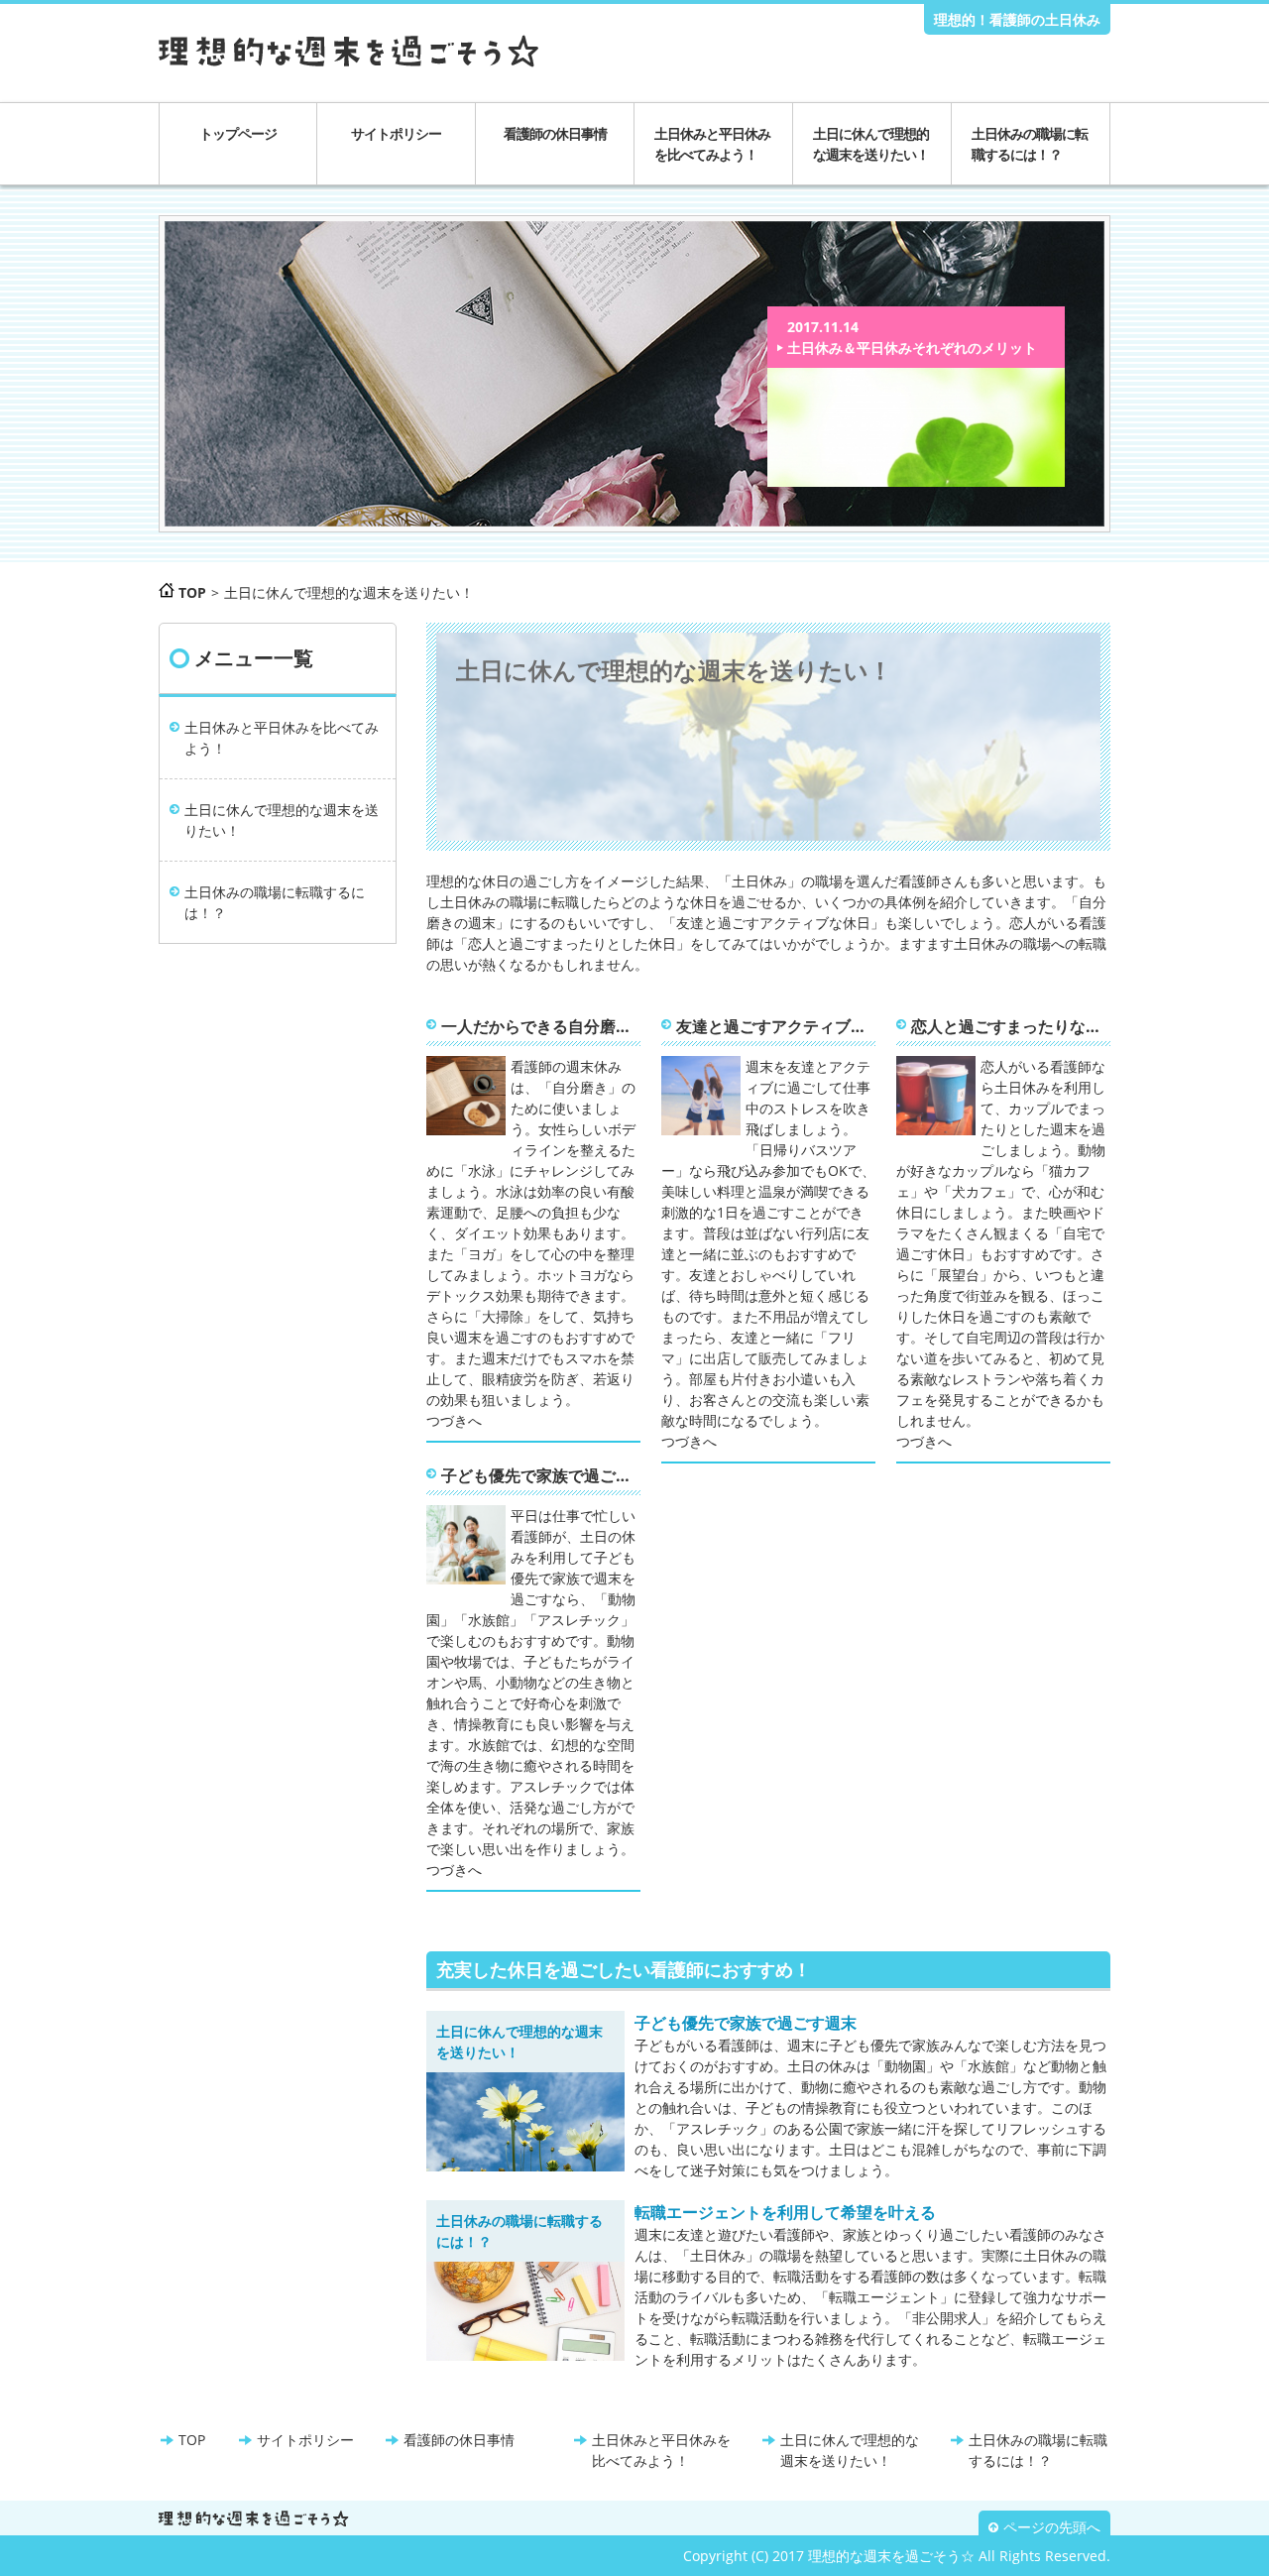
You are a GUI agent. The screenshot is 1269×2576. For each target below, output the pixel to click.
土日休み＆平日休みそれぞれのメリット (912, 348)
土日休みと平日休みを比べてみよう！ (712, 144)
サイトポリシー (396, 133)
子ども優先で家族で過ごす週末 (541, 1475)
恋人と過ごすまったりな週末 (1011, 1026)
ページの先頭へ (1052, 2527)
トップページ (238, 133)
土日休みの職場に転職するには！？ (1030, 144)
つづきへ (454, 1420)
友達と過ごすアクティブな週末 (776, 1026)
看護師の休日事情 (555, 133)
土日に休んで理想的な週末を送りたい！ (871, 144)
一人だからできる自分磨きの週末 (541, 1026)
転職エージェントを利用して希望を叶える (785, 2212)
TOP (192, 2440)
